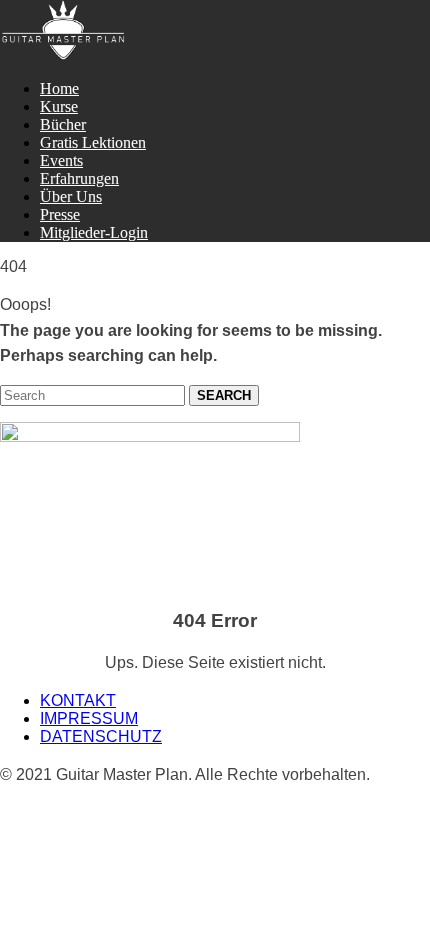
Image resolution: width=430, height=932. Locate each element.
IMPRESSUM (89, 718)
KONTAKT (78, 700)
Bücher (63, 124)
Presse (60, 214)
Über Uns (71, 196)
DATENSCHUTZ (101, 736)
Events (61, 160)
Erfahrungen (79, 178)
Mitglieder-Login (94, 232)
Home (59, 88)
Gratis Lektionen (93, 142)
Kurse (59, 106)
